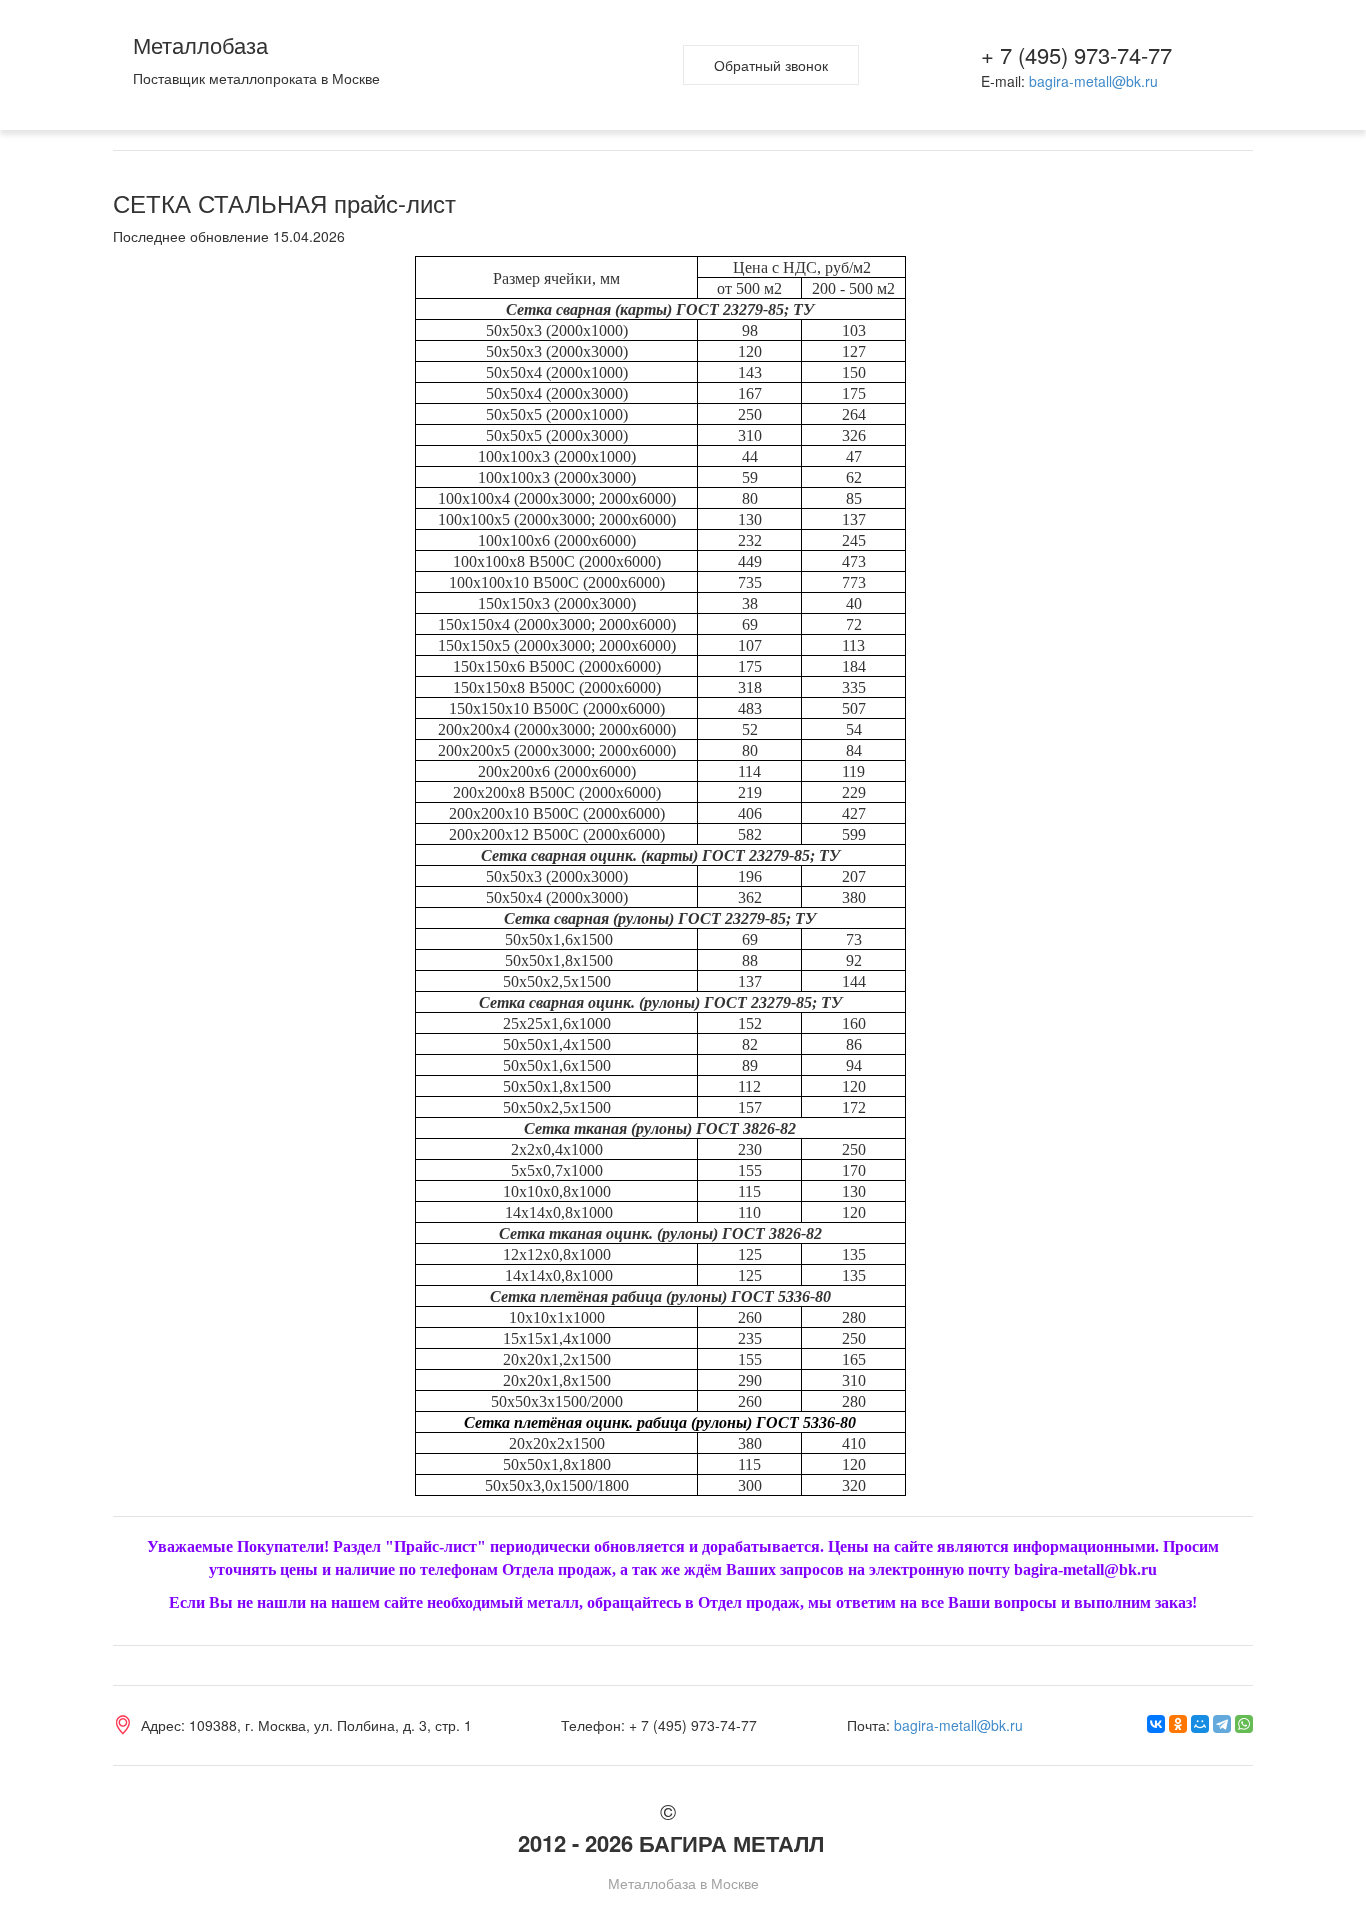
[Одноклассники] (1178, 1724)
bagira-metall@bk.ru (1093, 81)
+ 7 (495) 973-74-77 (1076, 54)
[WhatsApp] (1244, 1724)
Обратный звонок (771, 65)
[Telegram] (1222, 1724)
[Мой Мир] (1200, 1724)
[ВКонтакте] (1156, 1724)
